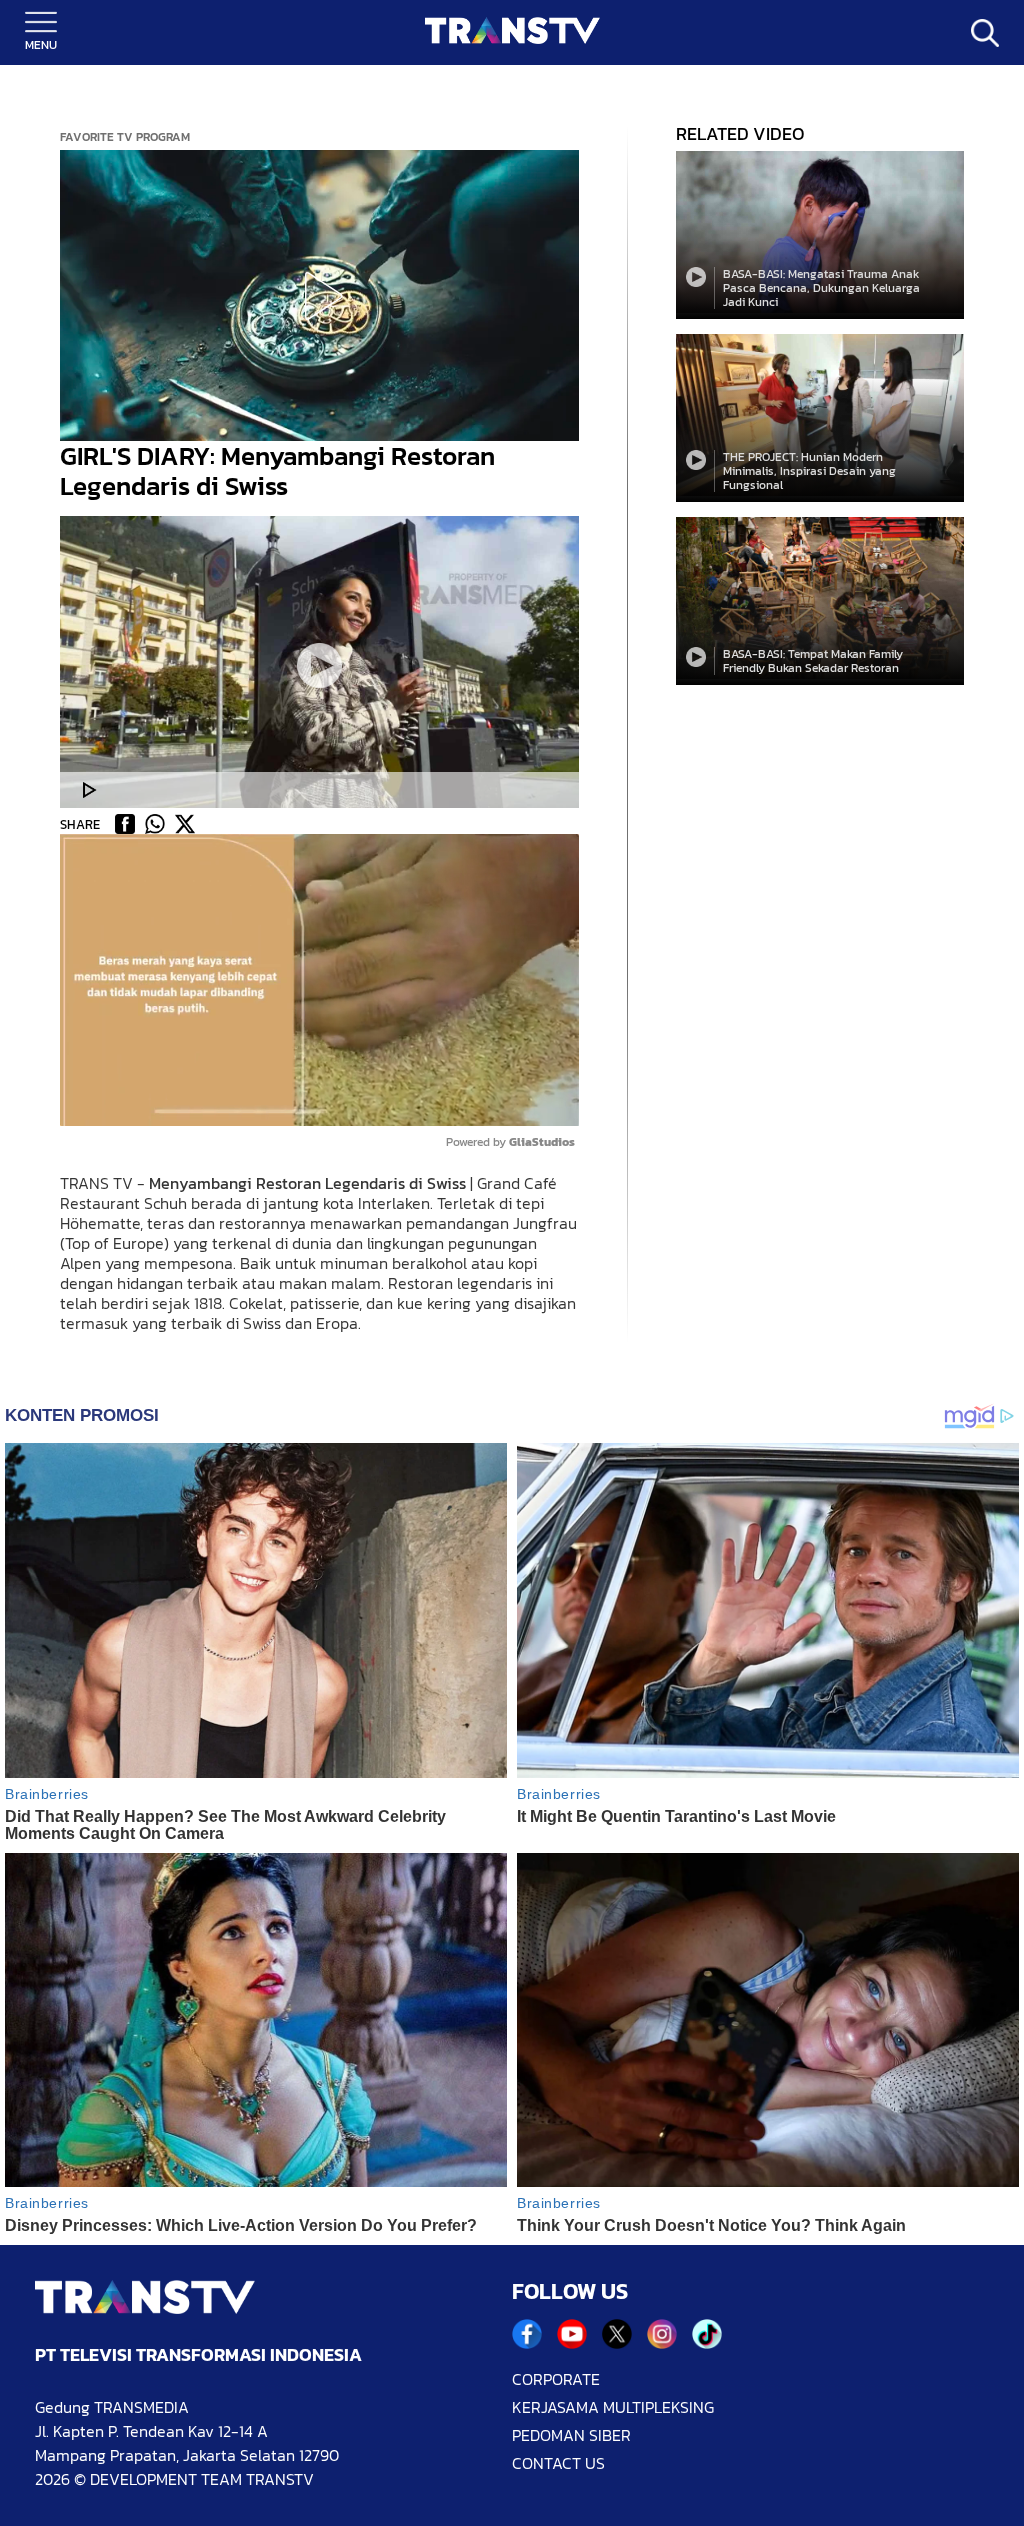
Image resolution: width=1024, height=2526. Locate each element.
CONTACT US (558, 2463)
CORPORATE (556, 2379)
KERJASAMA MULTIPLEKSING (613, 2407)
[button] (320, 296)
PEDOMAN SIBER (571, 2435)
